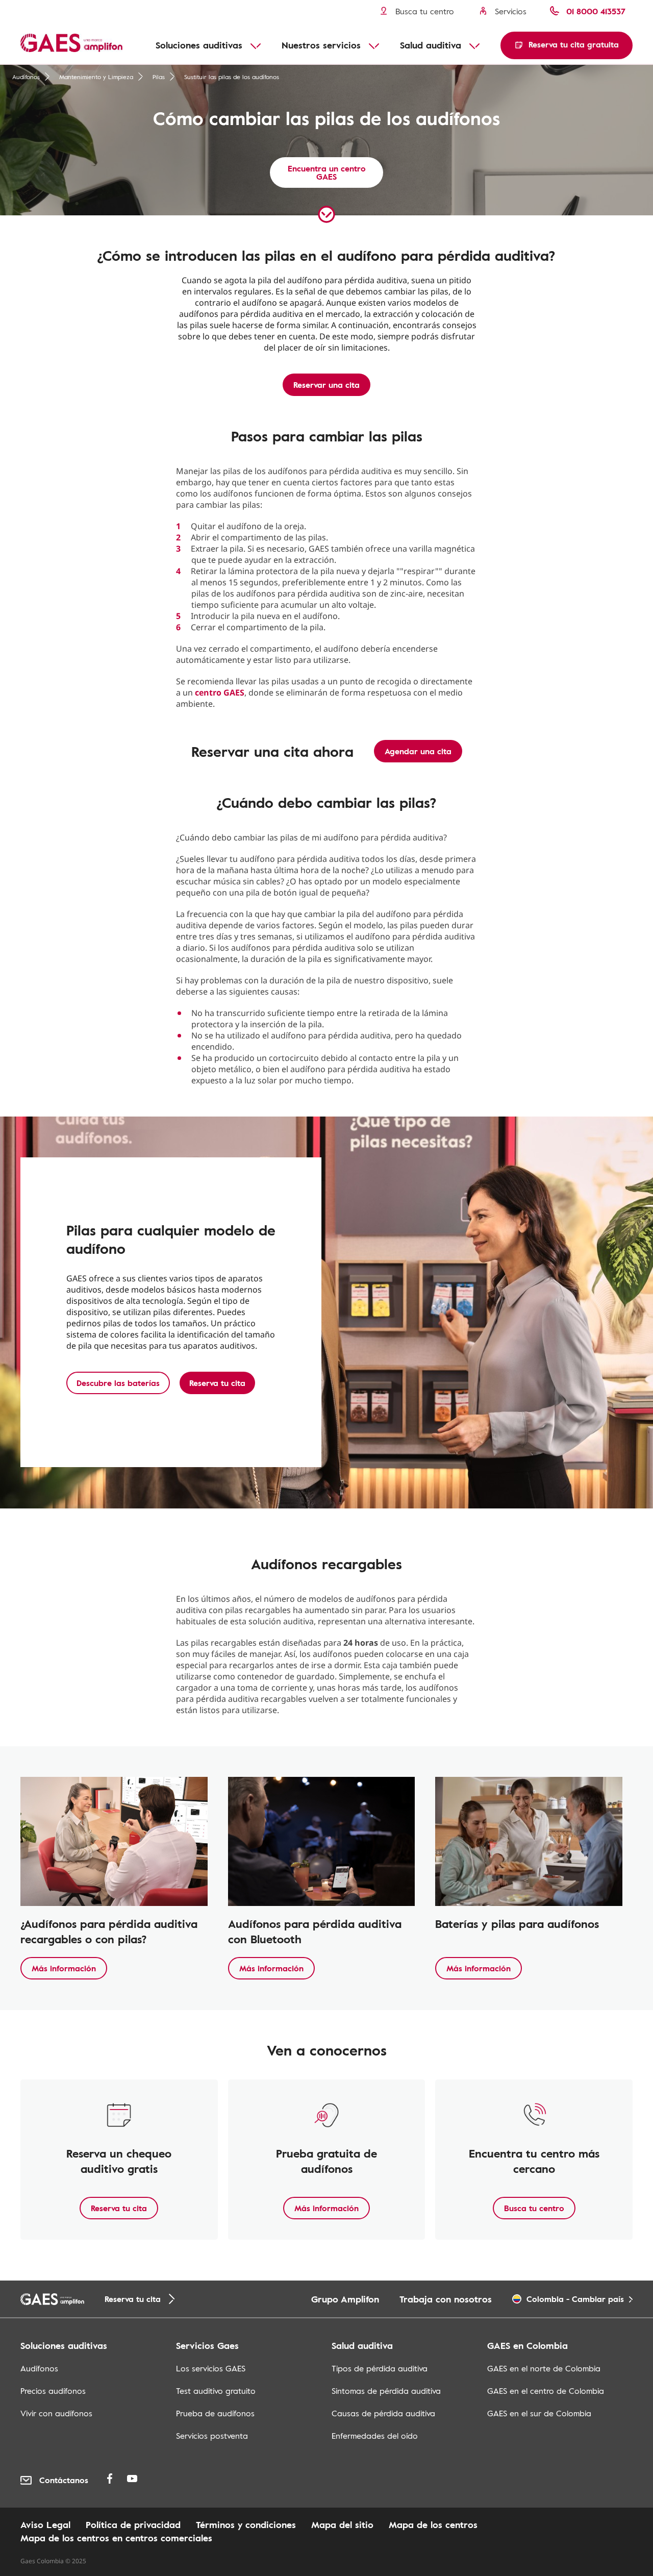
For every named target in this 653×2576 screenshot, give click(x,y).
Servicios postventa (212, 2436)
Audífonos (26, 77)
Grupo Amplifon (345, 2299)
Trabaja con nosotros (446, 2299)
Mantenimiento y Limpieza (96, 77)
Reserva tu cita (217, 1383)
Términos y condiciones (246, 2524)
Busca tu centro (534, 2208)
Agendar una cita (418, 751)
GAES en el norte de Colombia (544, 2368)
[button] (567, 45)
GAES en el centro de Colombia (546, 2391)
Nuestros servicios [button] (321, 45)
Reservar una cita (326, 385)
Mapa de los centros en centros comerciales (116, 2538)
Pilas (159, 77)
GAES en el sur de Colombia (539, 2413)
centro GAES (220, 692)
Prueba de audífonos (215, 2413)
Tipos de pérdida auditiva (380, 2368)
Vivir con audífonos (56, 2413)
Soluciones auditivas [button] (199, 45)
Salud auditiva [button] (431, 45)
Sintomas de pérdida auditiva (386, 2391)
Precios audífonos (53, 2391)
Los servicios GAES (211, 2368)
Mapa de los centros (433, 2524)
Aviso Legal (45, 2524)
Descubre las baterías (118, 1383)
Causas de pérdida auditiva (383, 2413)
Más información (64, 1968)
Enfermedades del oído (375, 2436)
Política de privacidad (133, 2524)
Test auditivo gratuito (216, 2391)
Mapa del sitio (342, 2524)
